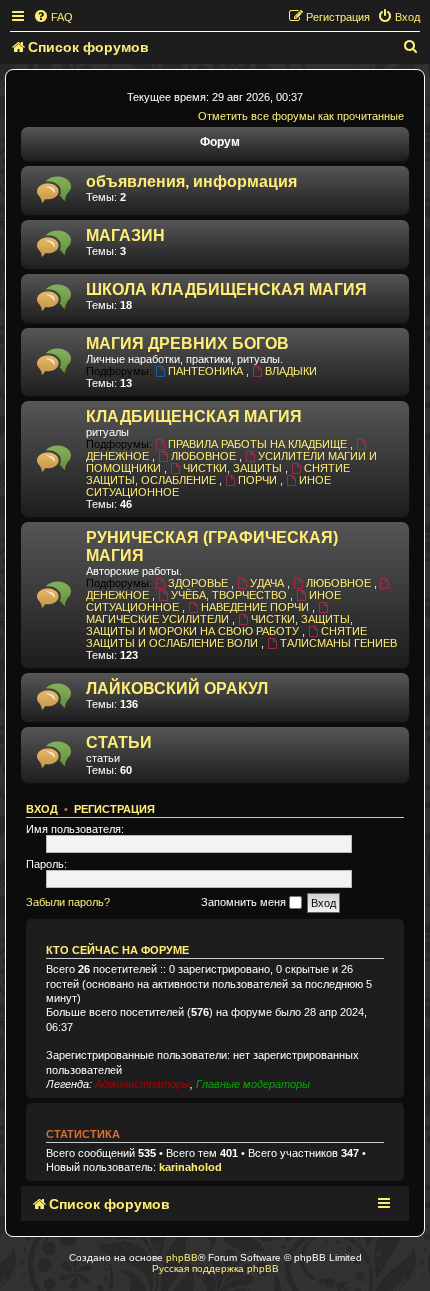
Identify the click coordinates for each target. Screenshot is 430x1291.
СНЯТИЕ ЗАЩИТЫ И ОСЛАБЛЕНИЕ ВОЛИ (226, 637)
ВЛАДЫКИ (291, 371)
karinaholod (190, 1167)
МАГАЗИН (125, 235)
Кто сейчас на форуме (117, 950)
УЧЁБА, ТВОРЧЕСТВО (230, 595)
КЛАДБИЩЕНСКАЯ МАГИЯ (194, 416)
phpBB (182, 1257)
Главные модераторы (253, 1084)
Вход (42, 809)
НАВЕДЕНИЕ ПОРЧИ (256, 607)
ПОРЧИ (259, 480)
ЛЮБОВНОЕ (205, 456)
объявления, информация (191, 181)
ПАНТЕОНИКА (207, 371)
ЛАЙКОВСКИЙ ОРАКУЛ (177, 688)
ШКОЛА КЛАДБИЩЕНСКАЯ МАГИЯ (226, 289)
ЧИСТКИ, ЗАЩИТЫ (234, 468)
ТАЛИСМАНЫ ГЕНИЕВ (338, 643)
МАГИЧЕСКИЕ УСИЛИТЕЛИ (159, 619)
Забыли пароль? (68, 902)
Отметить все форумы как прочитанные (301, 116)
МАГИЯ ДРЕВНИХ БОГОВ (187, 343)
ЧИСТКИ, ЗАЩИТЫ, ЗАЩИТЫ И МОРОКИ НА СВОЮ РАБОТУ (219, 625)
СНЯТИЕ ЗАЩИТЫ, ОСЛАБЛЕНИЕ (218, 474)
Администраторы (142, 1084)
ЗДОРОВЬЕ (199, 583)
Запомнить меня (245, 902)
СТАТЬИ (119, 742)
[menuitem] (53, 17)
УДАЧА (268, 583)
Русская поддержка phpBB (215, 1268)
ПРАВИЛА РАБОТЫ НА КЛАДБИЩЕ (259, 444)
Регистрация (114, 809)
